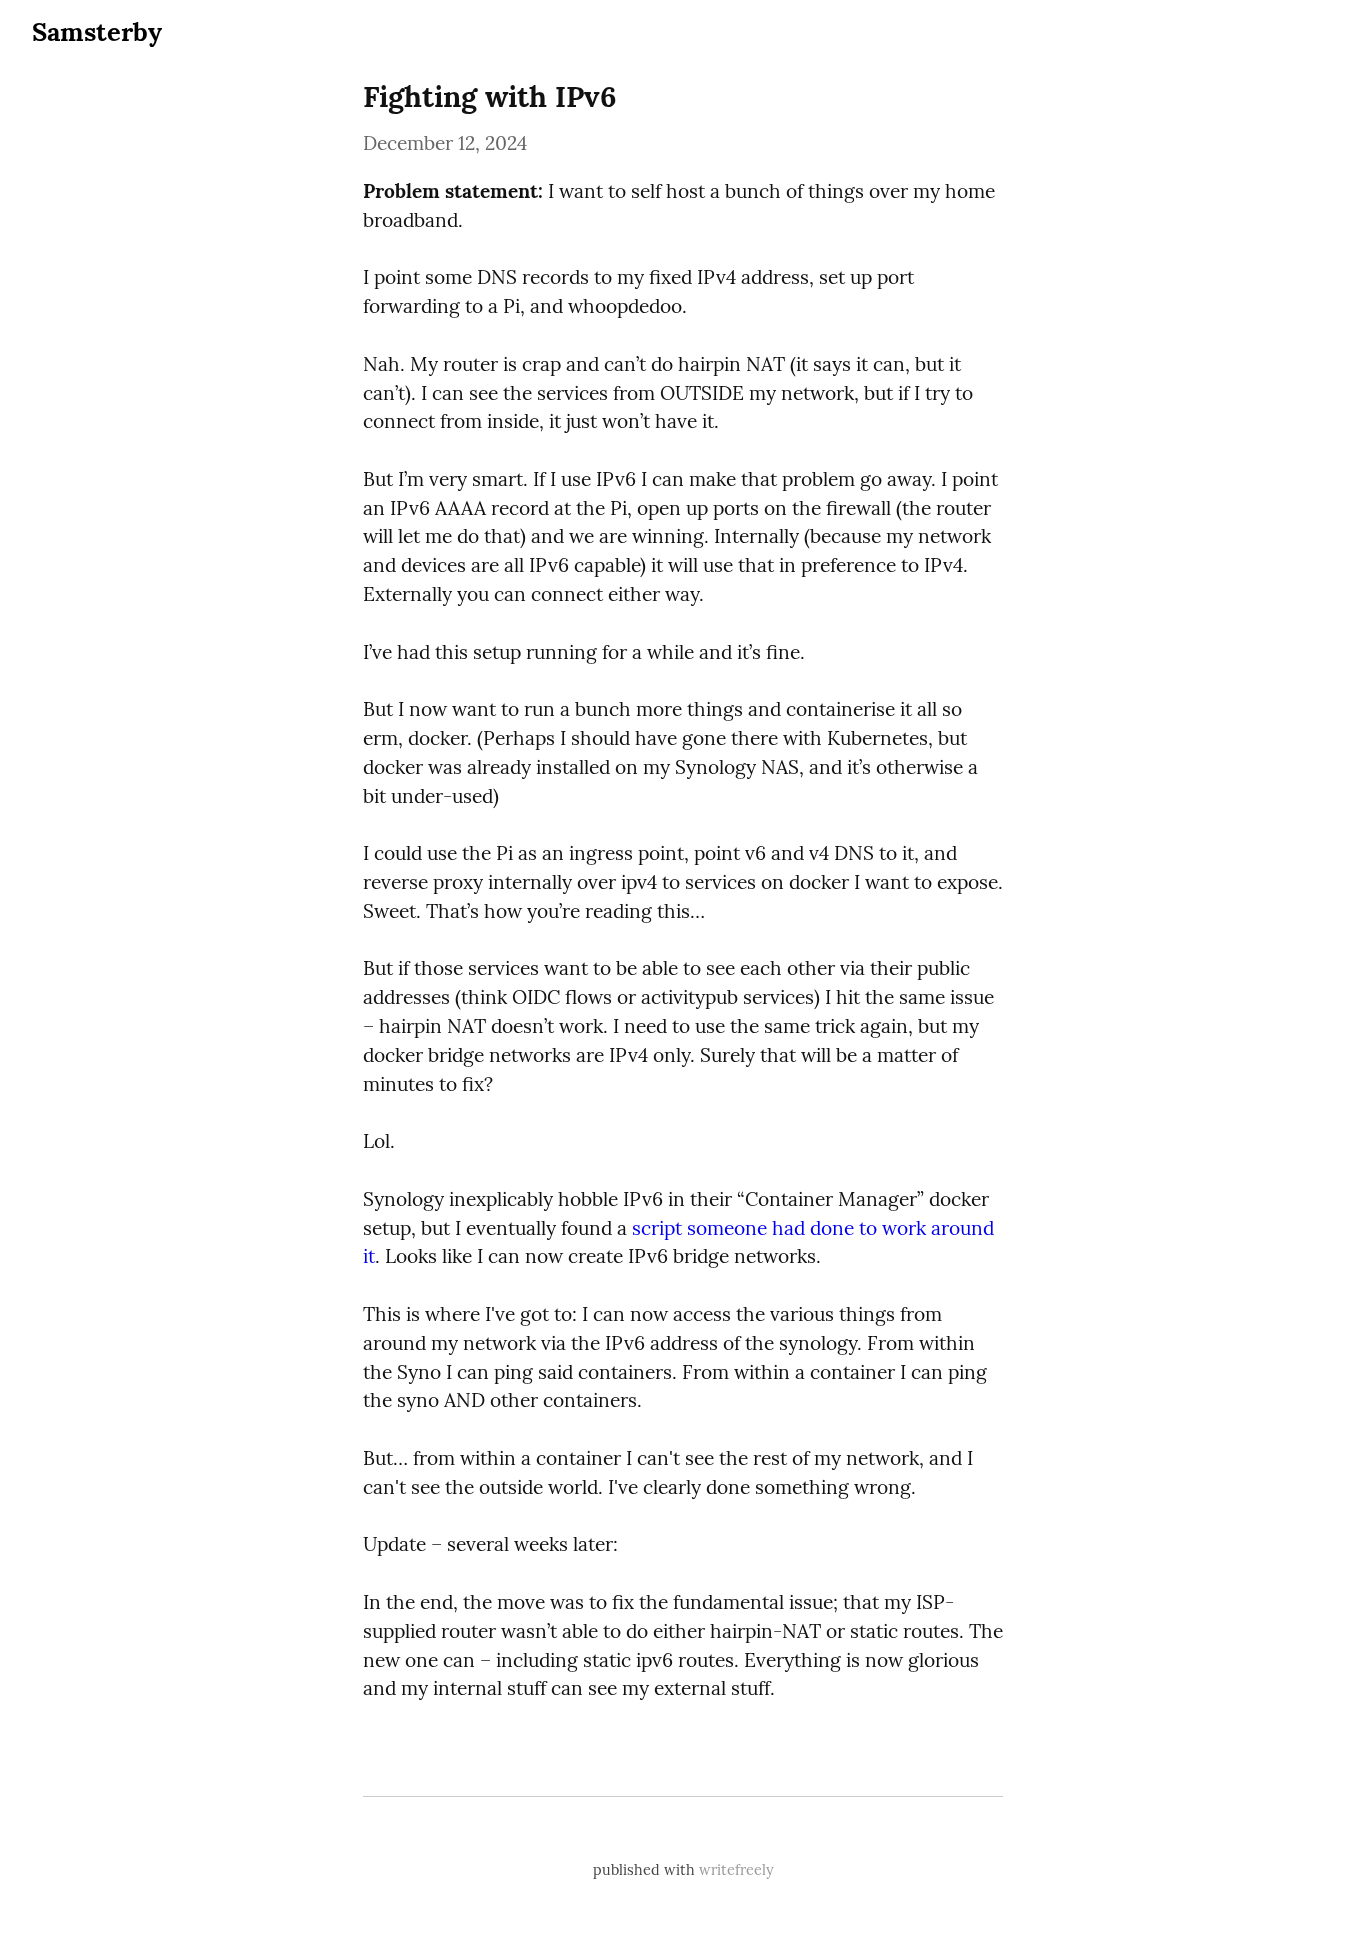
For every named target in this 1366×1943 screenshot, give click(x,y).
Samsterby (97, 31)
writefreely (736, 1870)
